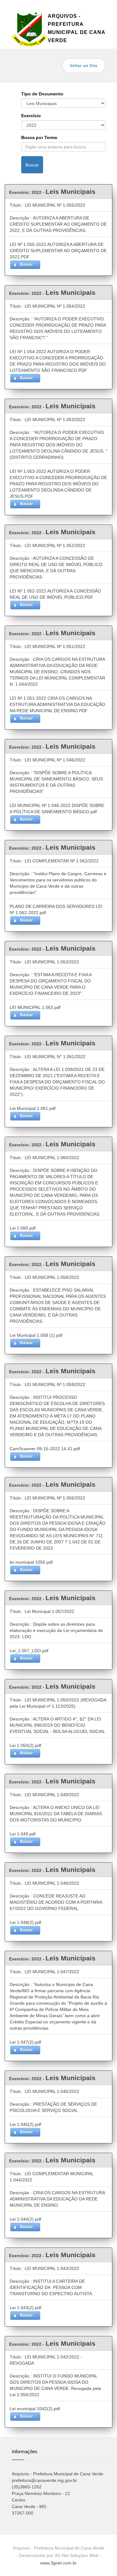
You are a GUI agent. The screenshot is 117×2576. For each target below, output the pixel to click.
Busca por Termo (39, 137)
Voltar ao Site (84, 66)
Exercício (31, 116)
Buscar (32, 165)
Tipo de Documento (42, 94)
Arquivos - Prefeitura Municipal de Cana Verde (76, 28)
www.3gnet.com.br (58, 2563)
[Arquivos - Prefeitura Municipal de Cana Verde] (30, 28)
